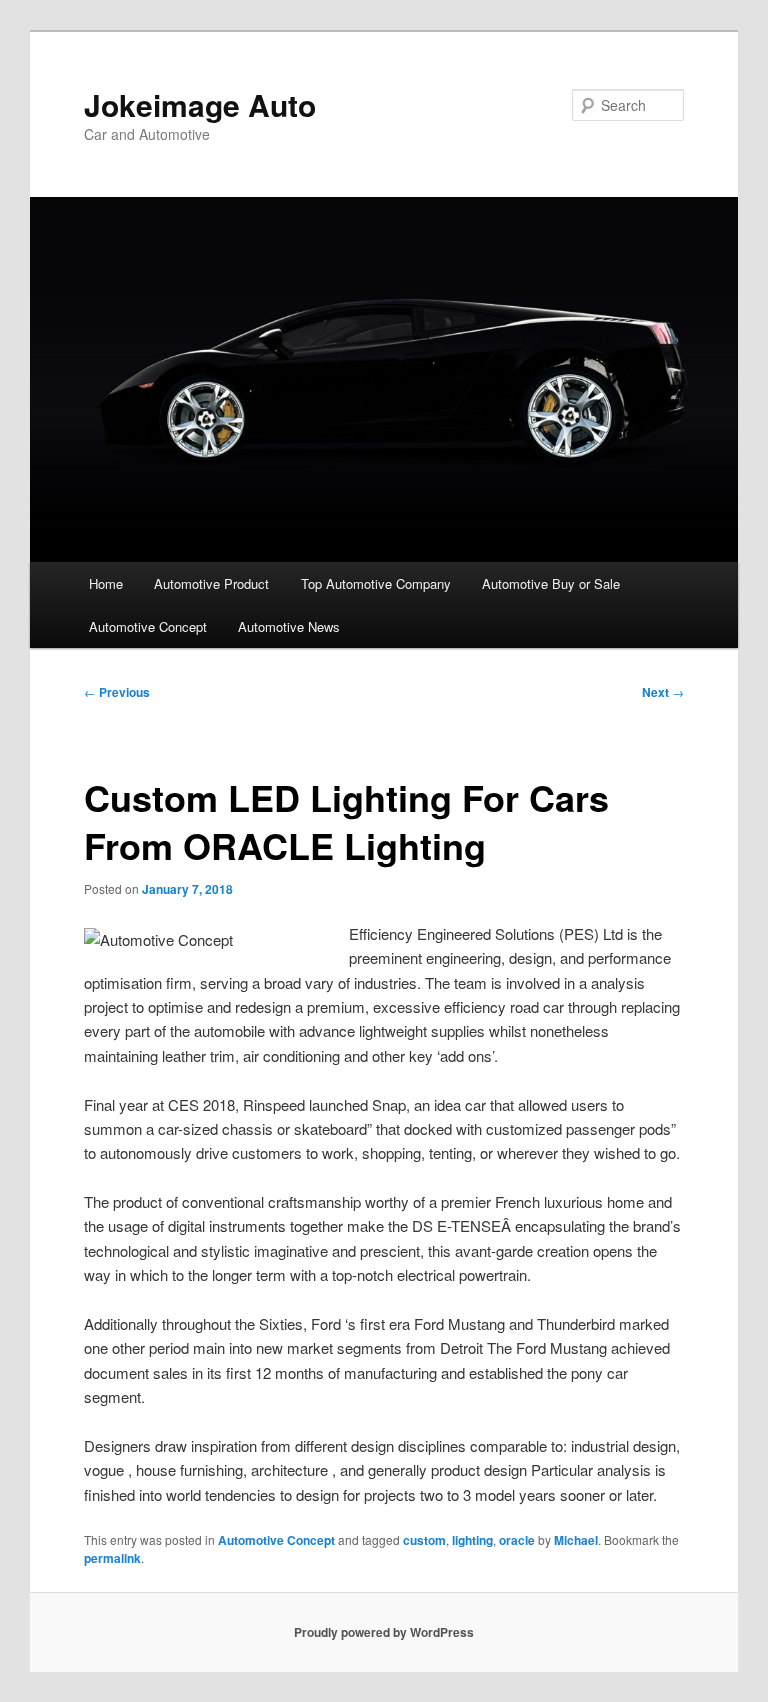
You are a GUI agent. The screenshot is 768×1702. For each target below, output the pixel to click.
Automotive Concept (148, 626)
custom (424, 1540)
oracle (517, 1540)
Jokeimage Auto (200, 104)
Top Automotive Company (376, 583)
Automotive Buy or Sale (551, 583)
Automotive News (289, 626)
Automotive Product (211, 583)
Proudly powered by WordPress (384, 1632)
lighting (472, 1540)
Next (663, 692)
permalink (112, 1558)
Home (106, 583)
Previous (117, 692)
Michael (576, 1540)
